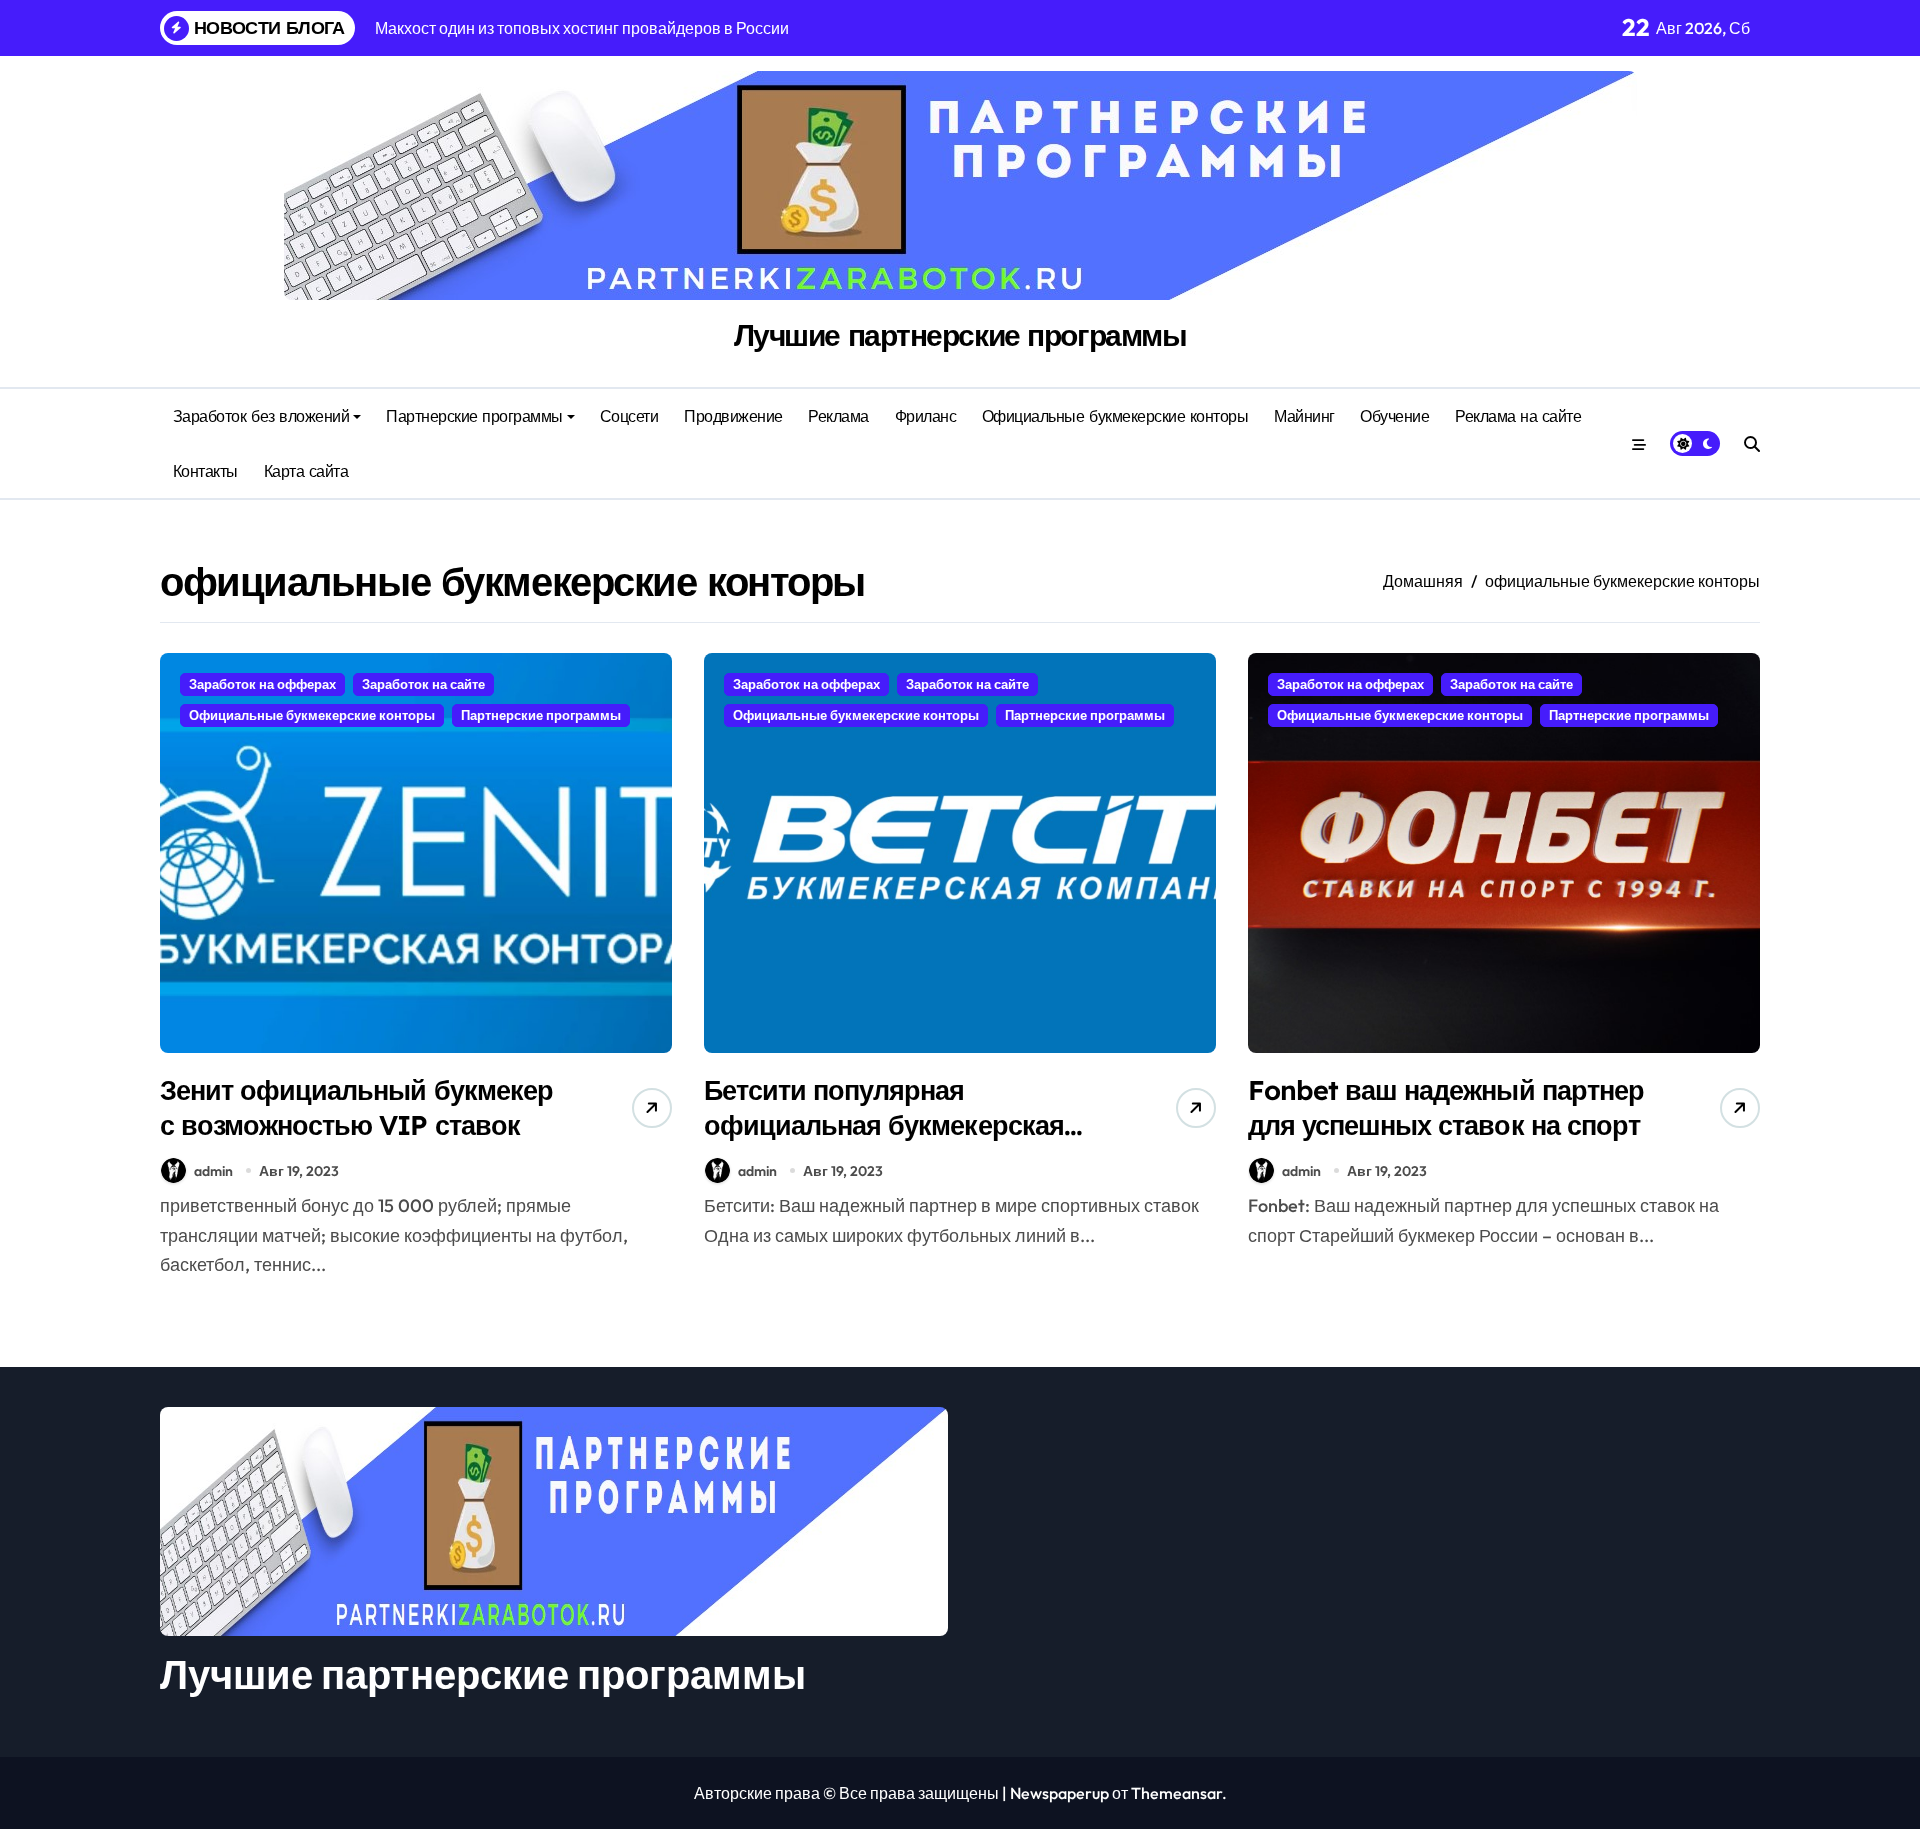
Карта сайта (306, 471)
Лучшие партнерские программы (960, 335)
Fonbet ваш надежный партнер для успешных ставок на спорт (1446, 1107)
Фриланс (926, 416)
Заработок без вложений (261, 416)
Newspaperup (1059, 1793)
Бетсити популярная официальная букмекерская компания (884, 1125)
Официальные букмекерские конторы (1115, 416)
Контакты (205, 471)
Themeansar (1176, 1793)
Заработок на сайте (423, 684)
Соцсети (629, 416)
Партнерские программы (474, 416)
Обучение (1394, 416)
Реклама (838, 416)
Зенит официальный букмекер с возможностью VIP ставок (356, 1107)
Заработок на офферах (262, 684)
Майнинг (1304, 416)
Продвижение (733, 416)
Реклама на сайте (1518, 416)
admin (213, 1171)
